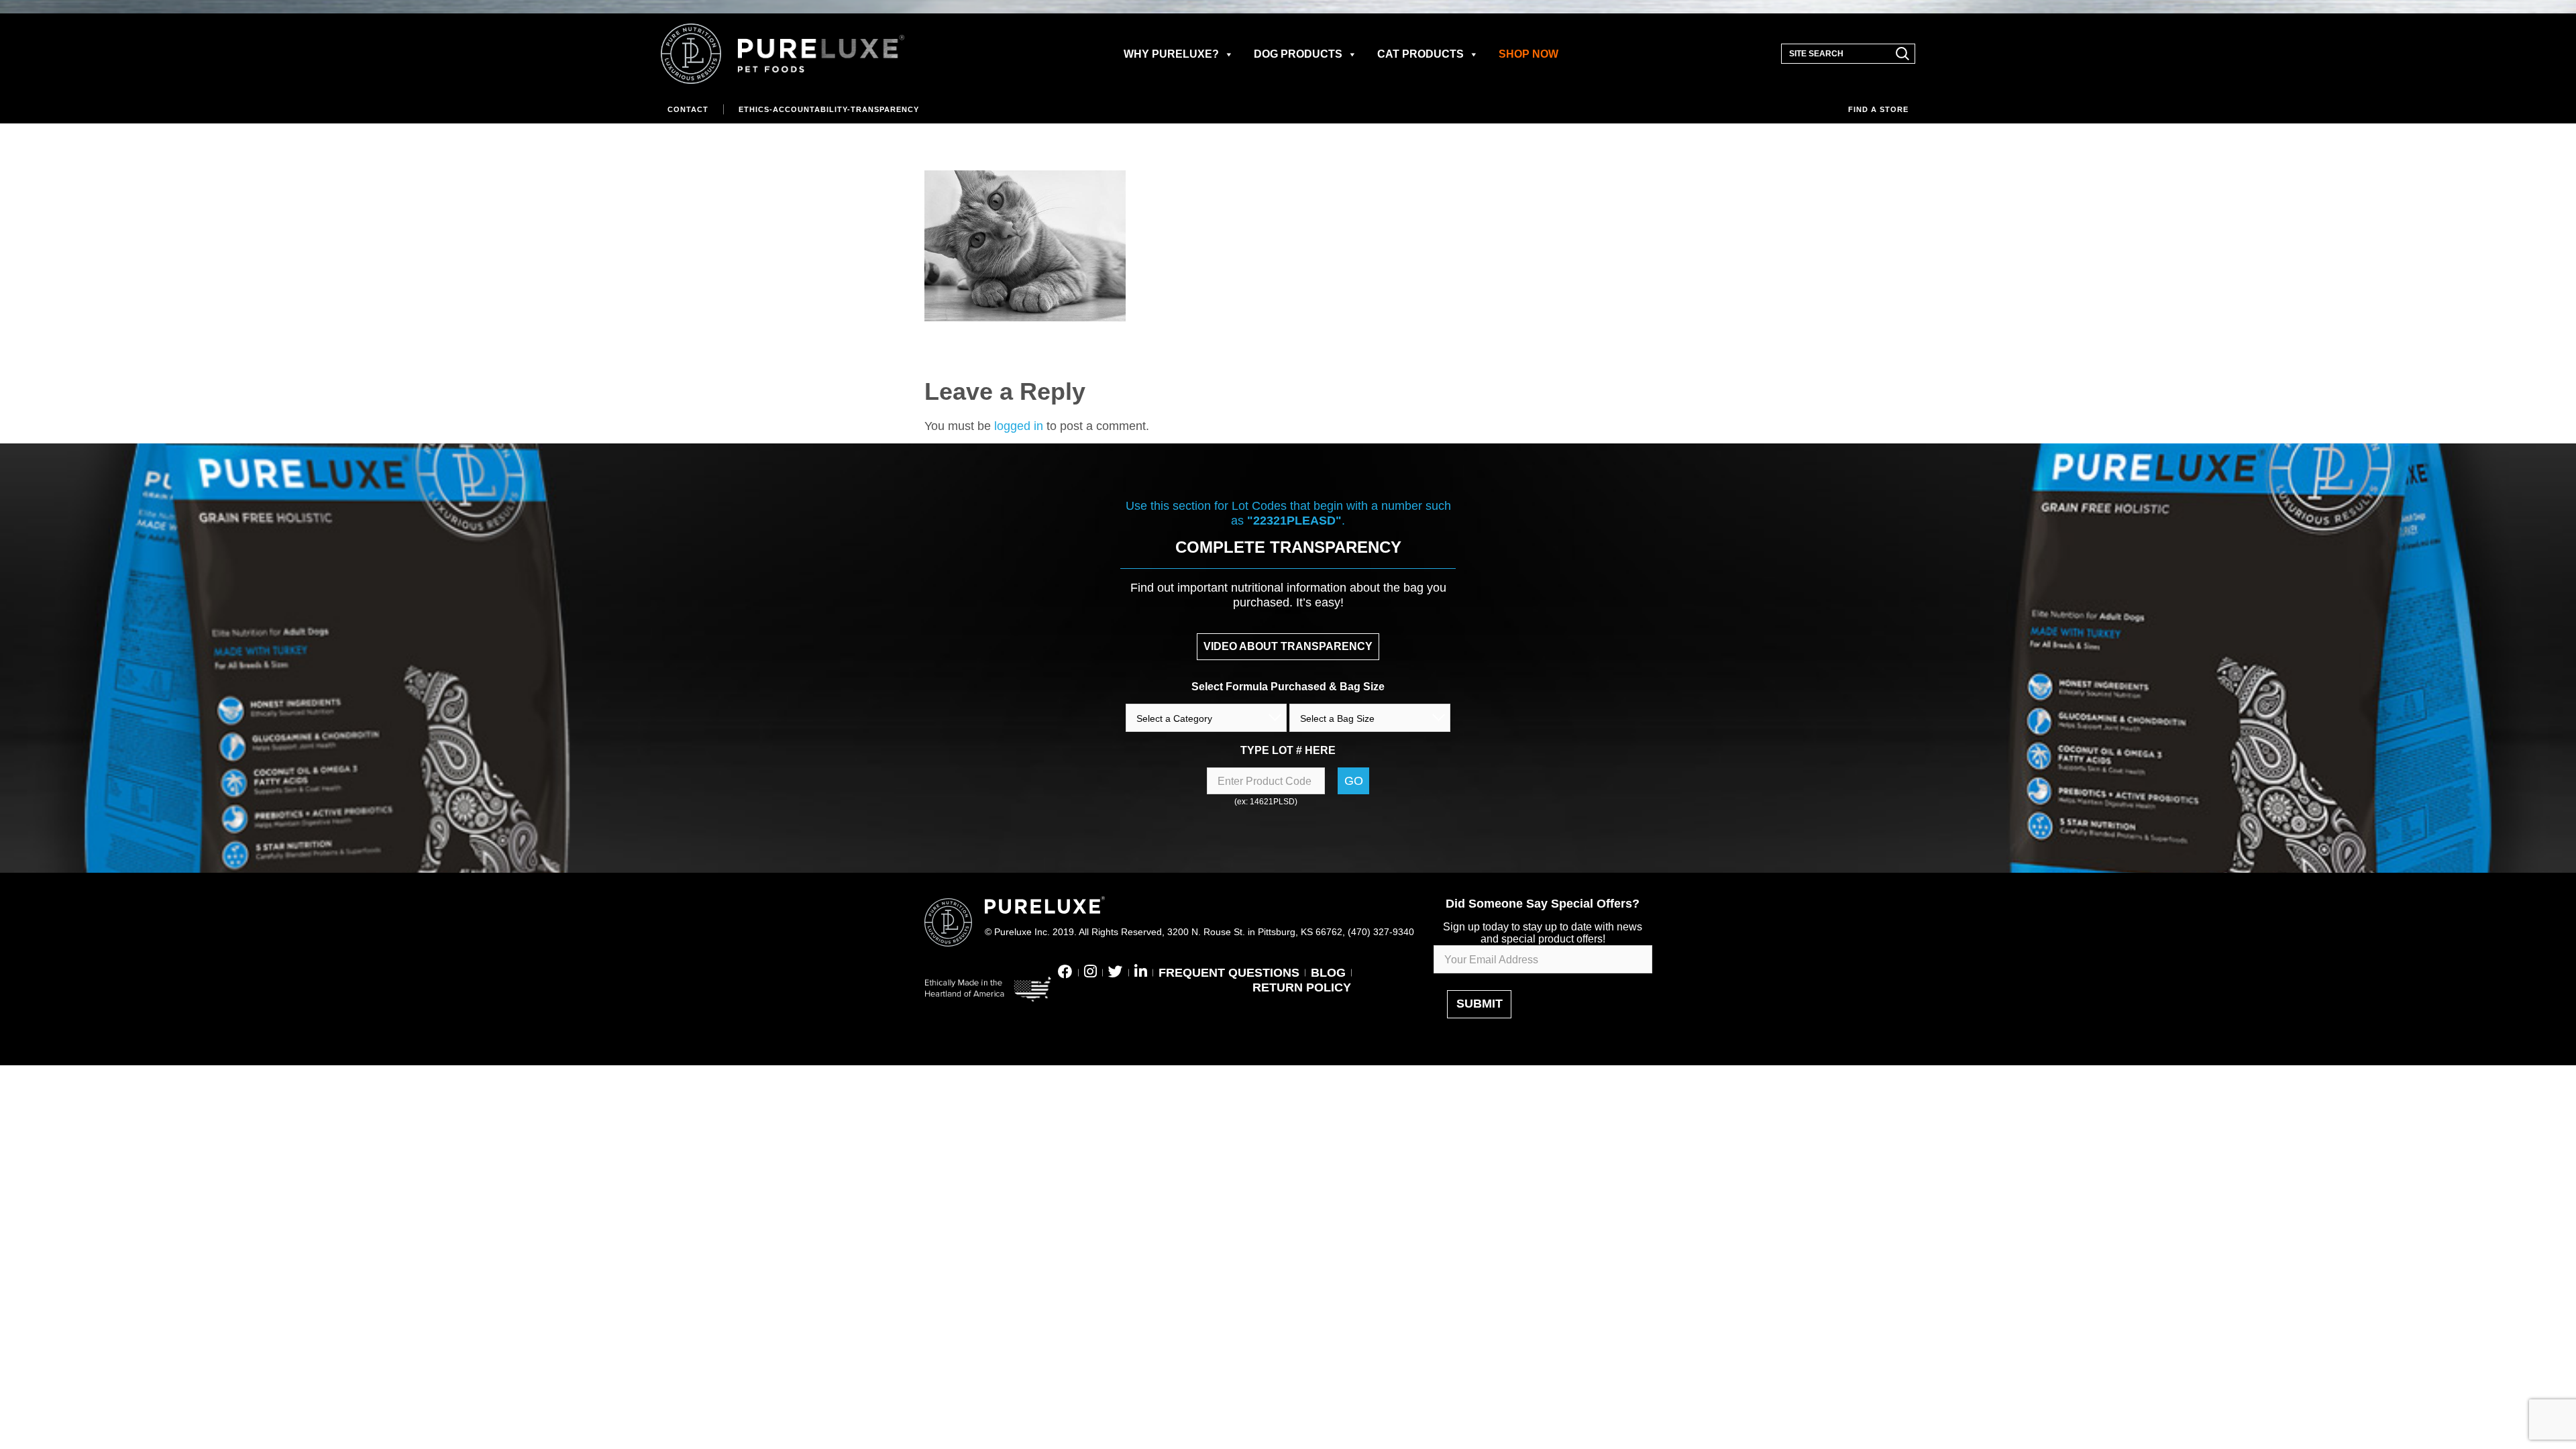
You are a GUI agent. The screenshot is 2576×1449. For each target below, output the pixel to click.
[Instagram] (1090, 973)
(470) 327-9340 (1381, 932)
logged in (1019, 426)
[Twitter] (1116, 973)
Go (1354, 781)
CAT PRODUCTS (1420, 54)
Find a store (1878, 109)
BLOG (1328, 973)
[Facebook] (1065, 973)
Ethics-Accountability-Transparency (829, 109)
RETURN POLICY (1302, 987)
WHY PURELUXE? (1171, 54)
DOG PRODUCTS (1298, 54)
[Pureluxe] (783, 54)
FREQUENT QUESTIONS (1229, 973)
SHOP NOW (1528, 54)
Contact (688, 109)
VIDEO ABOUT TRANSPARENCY (1288, 646)
